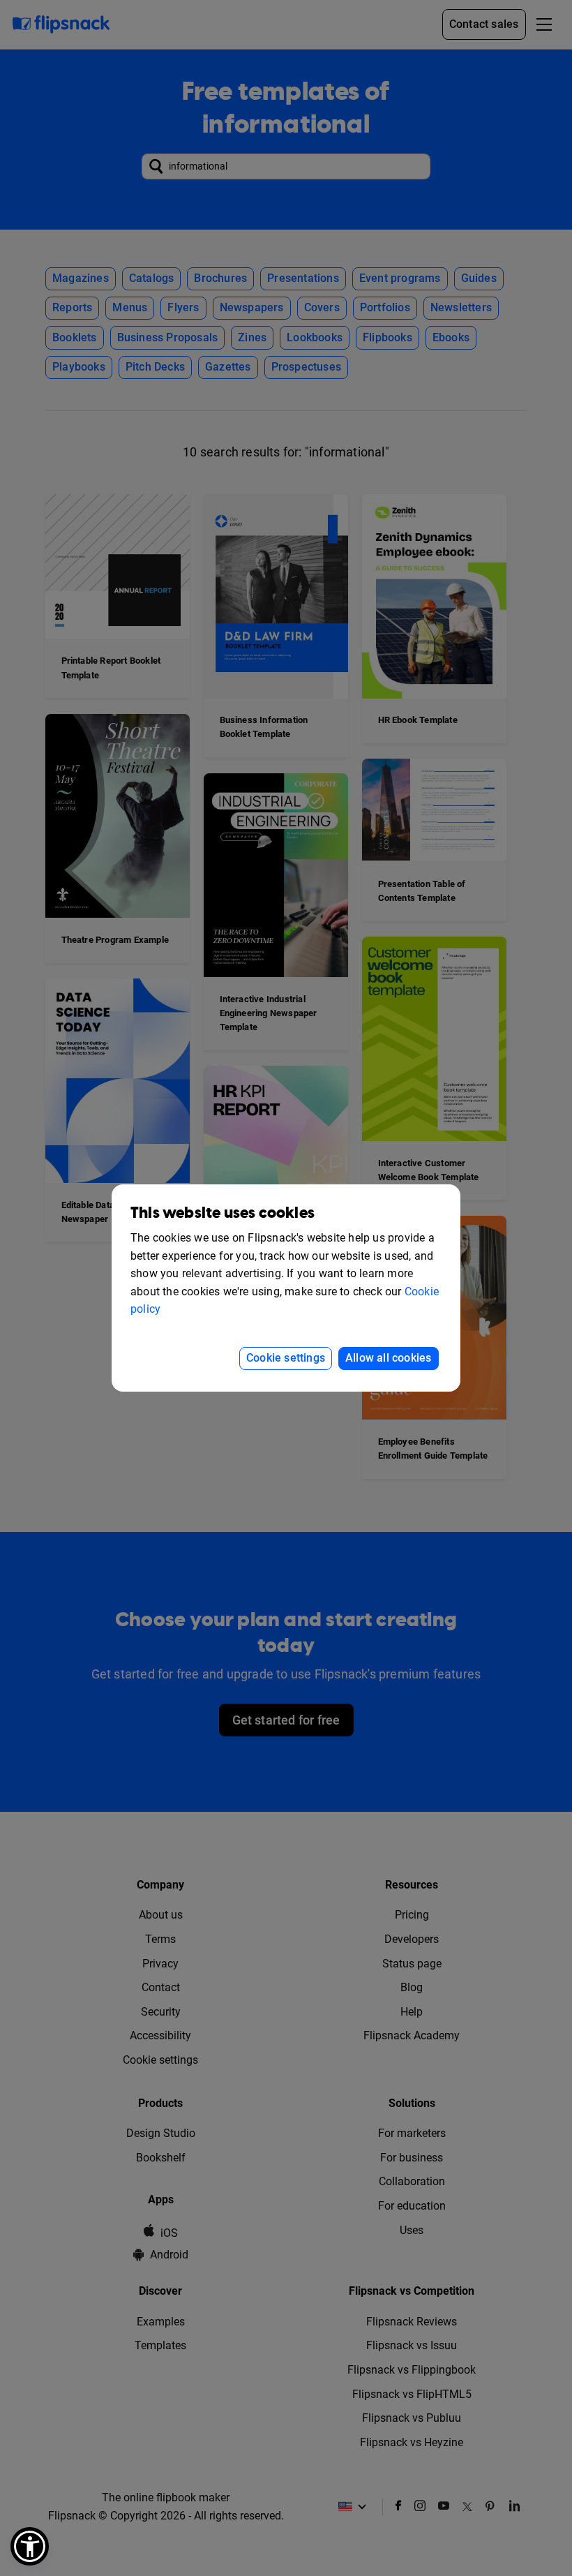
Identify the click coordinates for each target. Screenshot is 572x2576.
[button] (30, 2546)
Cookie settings (286, 1358)
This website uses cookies (223, 1213)
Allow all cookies (388, 1358)
